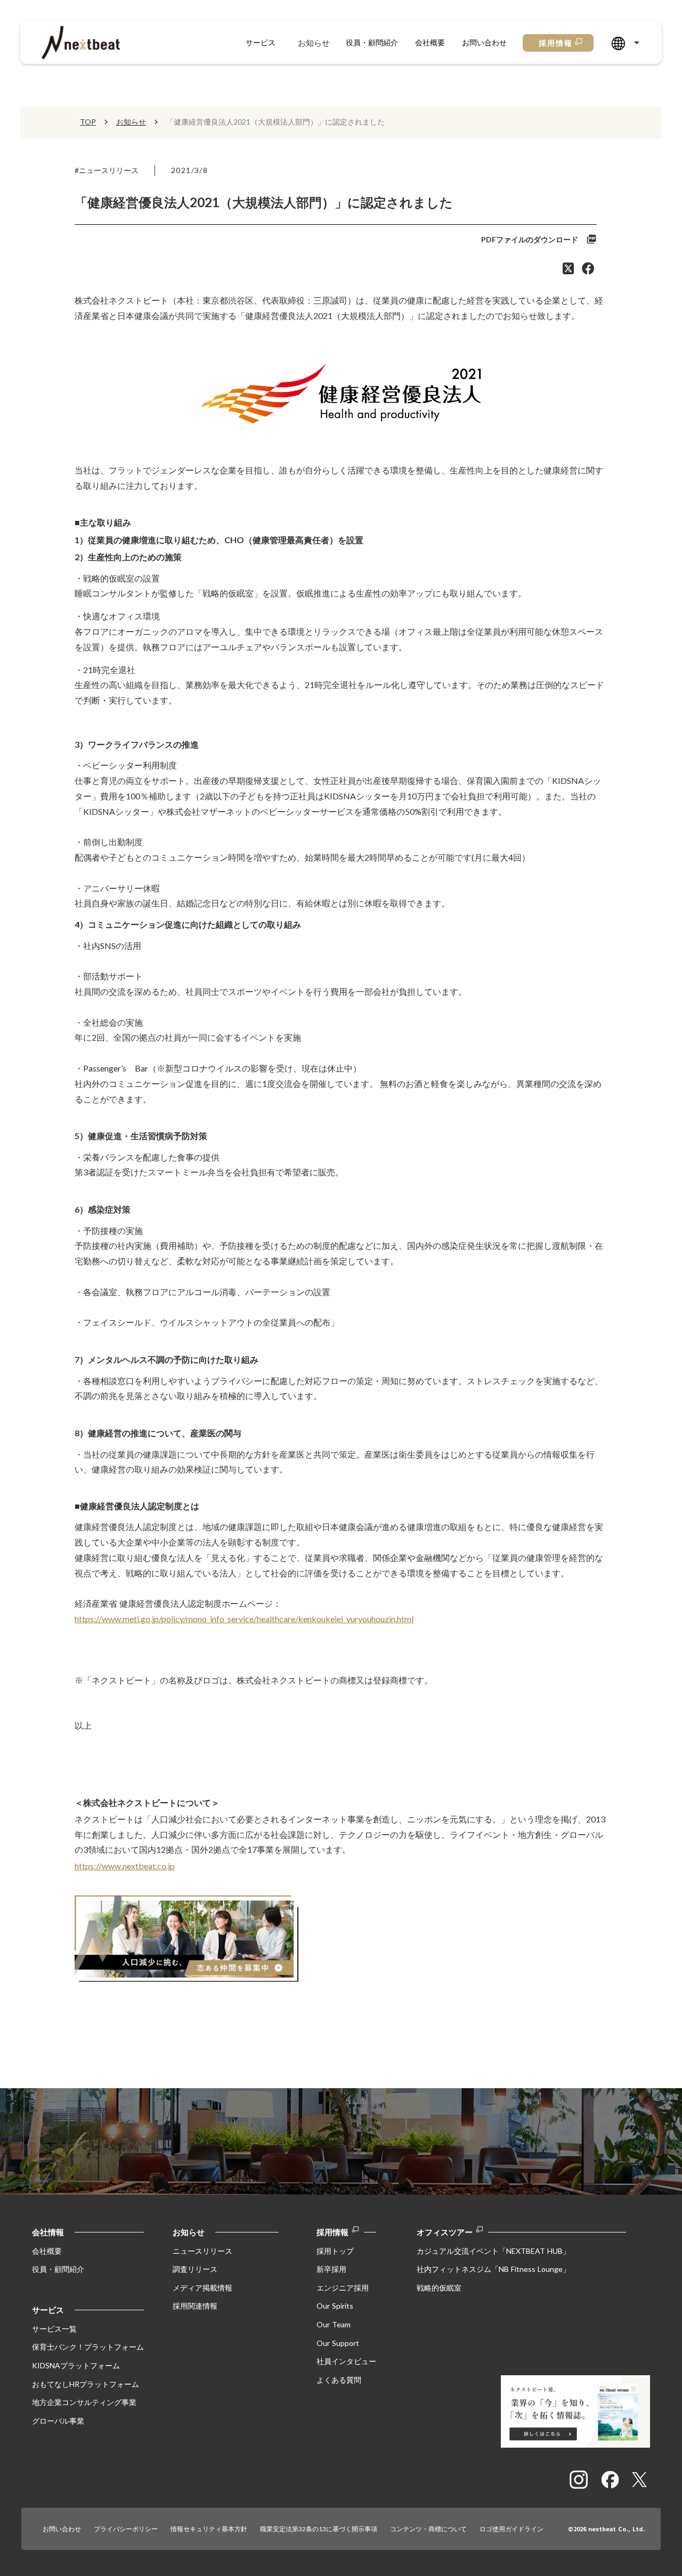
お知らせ (314, 43)
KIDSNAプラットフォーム (76, 2365)
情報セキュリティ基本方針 (209, 2529)
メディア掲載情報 (202, 2288)
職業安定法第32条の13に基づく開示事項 (319, 2529)
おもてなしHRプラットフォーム (86, 2384)
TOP (88, 122)
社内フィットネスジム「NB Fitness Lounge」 (493, 2269)
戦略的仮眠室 (439, 2288)
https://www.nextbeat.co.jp (125, 1866)
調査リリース (195, 2269)
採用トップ (335, 2251)
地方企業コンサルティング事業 (84, 2402)
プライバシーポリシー (126, 2529)
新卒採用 (331, 2269)
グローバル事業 (58, 2421)
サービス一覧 (54, 2329)
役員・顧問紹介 (372, 42)
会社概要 (430, 42)
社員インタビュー (346, 2361)
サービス (261, 42)
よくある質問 (339, 2380)
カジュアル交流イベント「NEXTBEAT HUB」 (493, 2251)
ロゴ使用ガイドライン (511, 2529)
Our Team (334, 2324)
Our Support (338, 2343)
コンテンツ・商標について (428, 2529)
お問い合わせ (484, 42)
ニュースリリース (202, 2251)
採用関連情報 (195, 2306)
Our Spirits (335, 2306)
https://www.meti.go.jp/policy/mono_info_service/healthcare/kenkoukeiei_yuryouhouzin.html (244, 1619)
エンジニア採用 (343, 2288)
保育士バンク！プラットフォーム (88, 2347)
